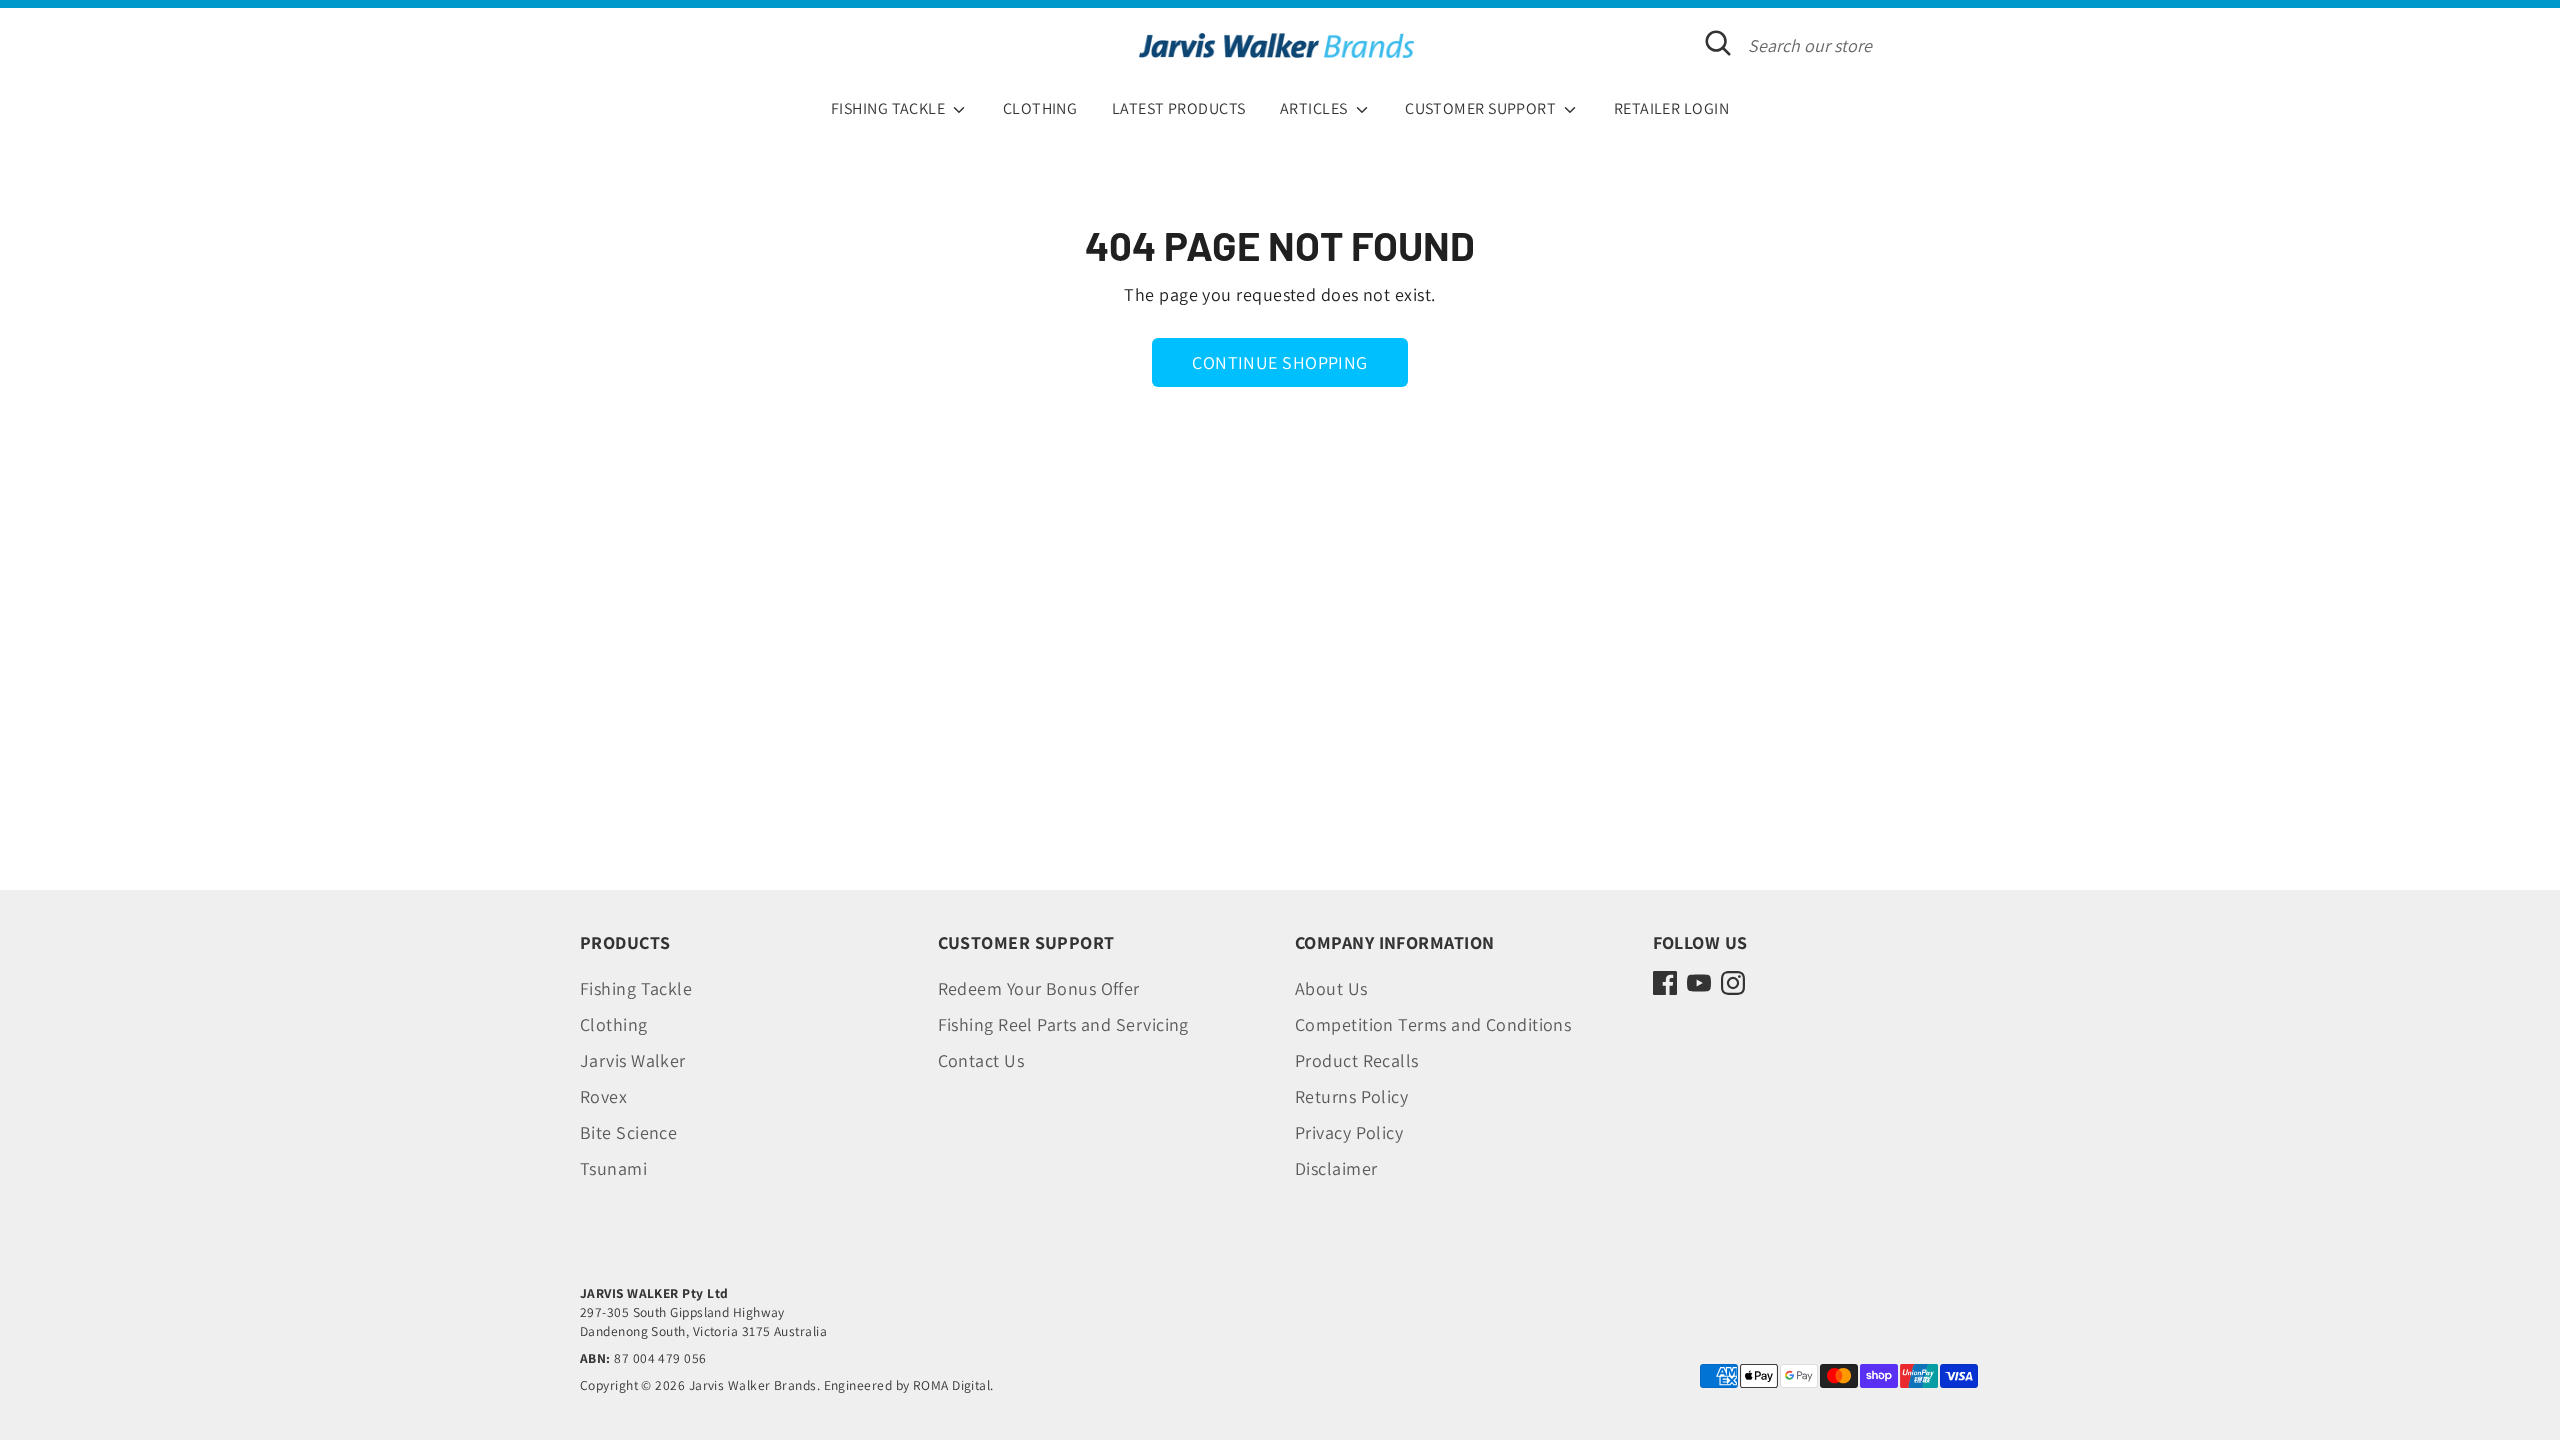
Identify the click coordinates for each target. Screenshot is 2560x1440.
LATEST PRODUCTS (1179, 108)
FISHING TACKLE (890, 108)
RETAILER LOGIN (1671, 108)
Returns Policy (1351, 1096)
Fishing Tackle (636, 988)
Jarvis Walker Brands (753, 1385)
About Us (1331, 988)
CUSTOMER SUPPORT (1482, 108)
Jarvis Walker (633, 1060)
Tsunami (613, 1168)
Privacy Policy (1349, 1132)
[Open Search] (1718, 43)
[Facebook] (1665, 983)
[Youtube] (1699, 983)
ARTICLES (1315, 108)
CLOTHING (1040, 108)
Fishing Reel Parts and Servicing (1063, 1024)
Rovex (603, 1096)
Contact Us (981, 1060)
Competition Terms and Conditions (1433, 1024)
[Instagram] (1733, 983)
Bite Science (628, 1132)
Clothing (614, 1024)
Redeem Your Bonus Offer (1039, 988)
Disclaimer (1336, 1168)
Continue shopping (1280, 362)
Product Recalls (1357, 1060)
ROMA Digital (951, 1385)
